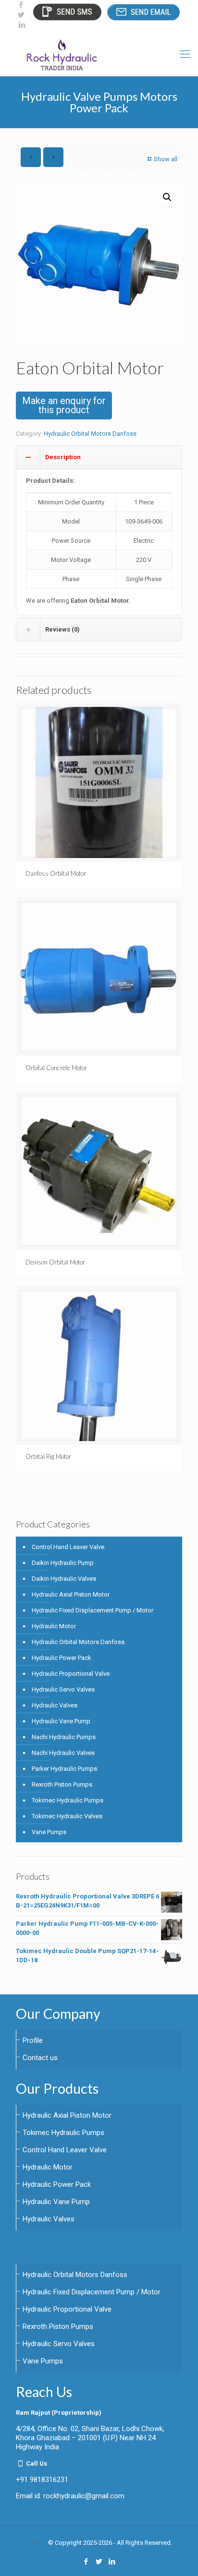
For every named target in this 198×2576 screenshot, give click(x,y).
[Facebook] (21, 5)
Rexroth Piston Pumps (62, 1784)
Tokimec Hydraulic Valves (67, 1816)
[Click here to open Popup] (67, 12)
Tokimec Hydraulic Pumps (68, 1800)
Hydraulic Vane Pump (61, 1721)
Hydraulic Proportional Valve (71, 1674)
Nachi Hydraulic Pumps (64, 1737)
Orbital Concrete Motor (56, 1068)
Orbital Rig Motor (48, 1456)
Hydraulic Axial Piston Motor (71, 1594)
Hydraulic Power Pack (62, 1658)
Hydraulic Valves (55, 1705)
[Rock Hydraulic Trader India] (99, 54)
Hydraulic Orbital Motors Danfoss (90, 434)
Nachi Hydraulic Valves (63, 1753)
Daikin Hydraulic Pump (63, 1563)
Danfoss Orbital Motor (56, 873)
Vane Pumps (49, 1832)
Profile (33, 2040)
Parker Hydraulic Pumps (64, 1769)
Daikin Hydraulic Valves (64, 1579)
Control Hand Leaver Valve (68, 1547)
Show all (166, 159)
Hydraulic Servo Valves (63, 1689)
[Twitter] (21, 15)
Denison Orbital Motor (55, 1262)
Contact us (40, 2058)
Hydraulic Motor (54, 1626)
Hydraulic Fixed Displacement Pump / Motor (93, 1610)
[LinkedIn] (22, 25)
